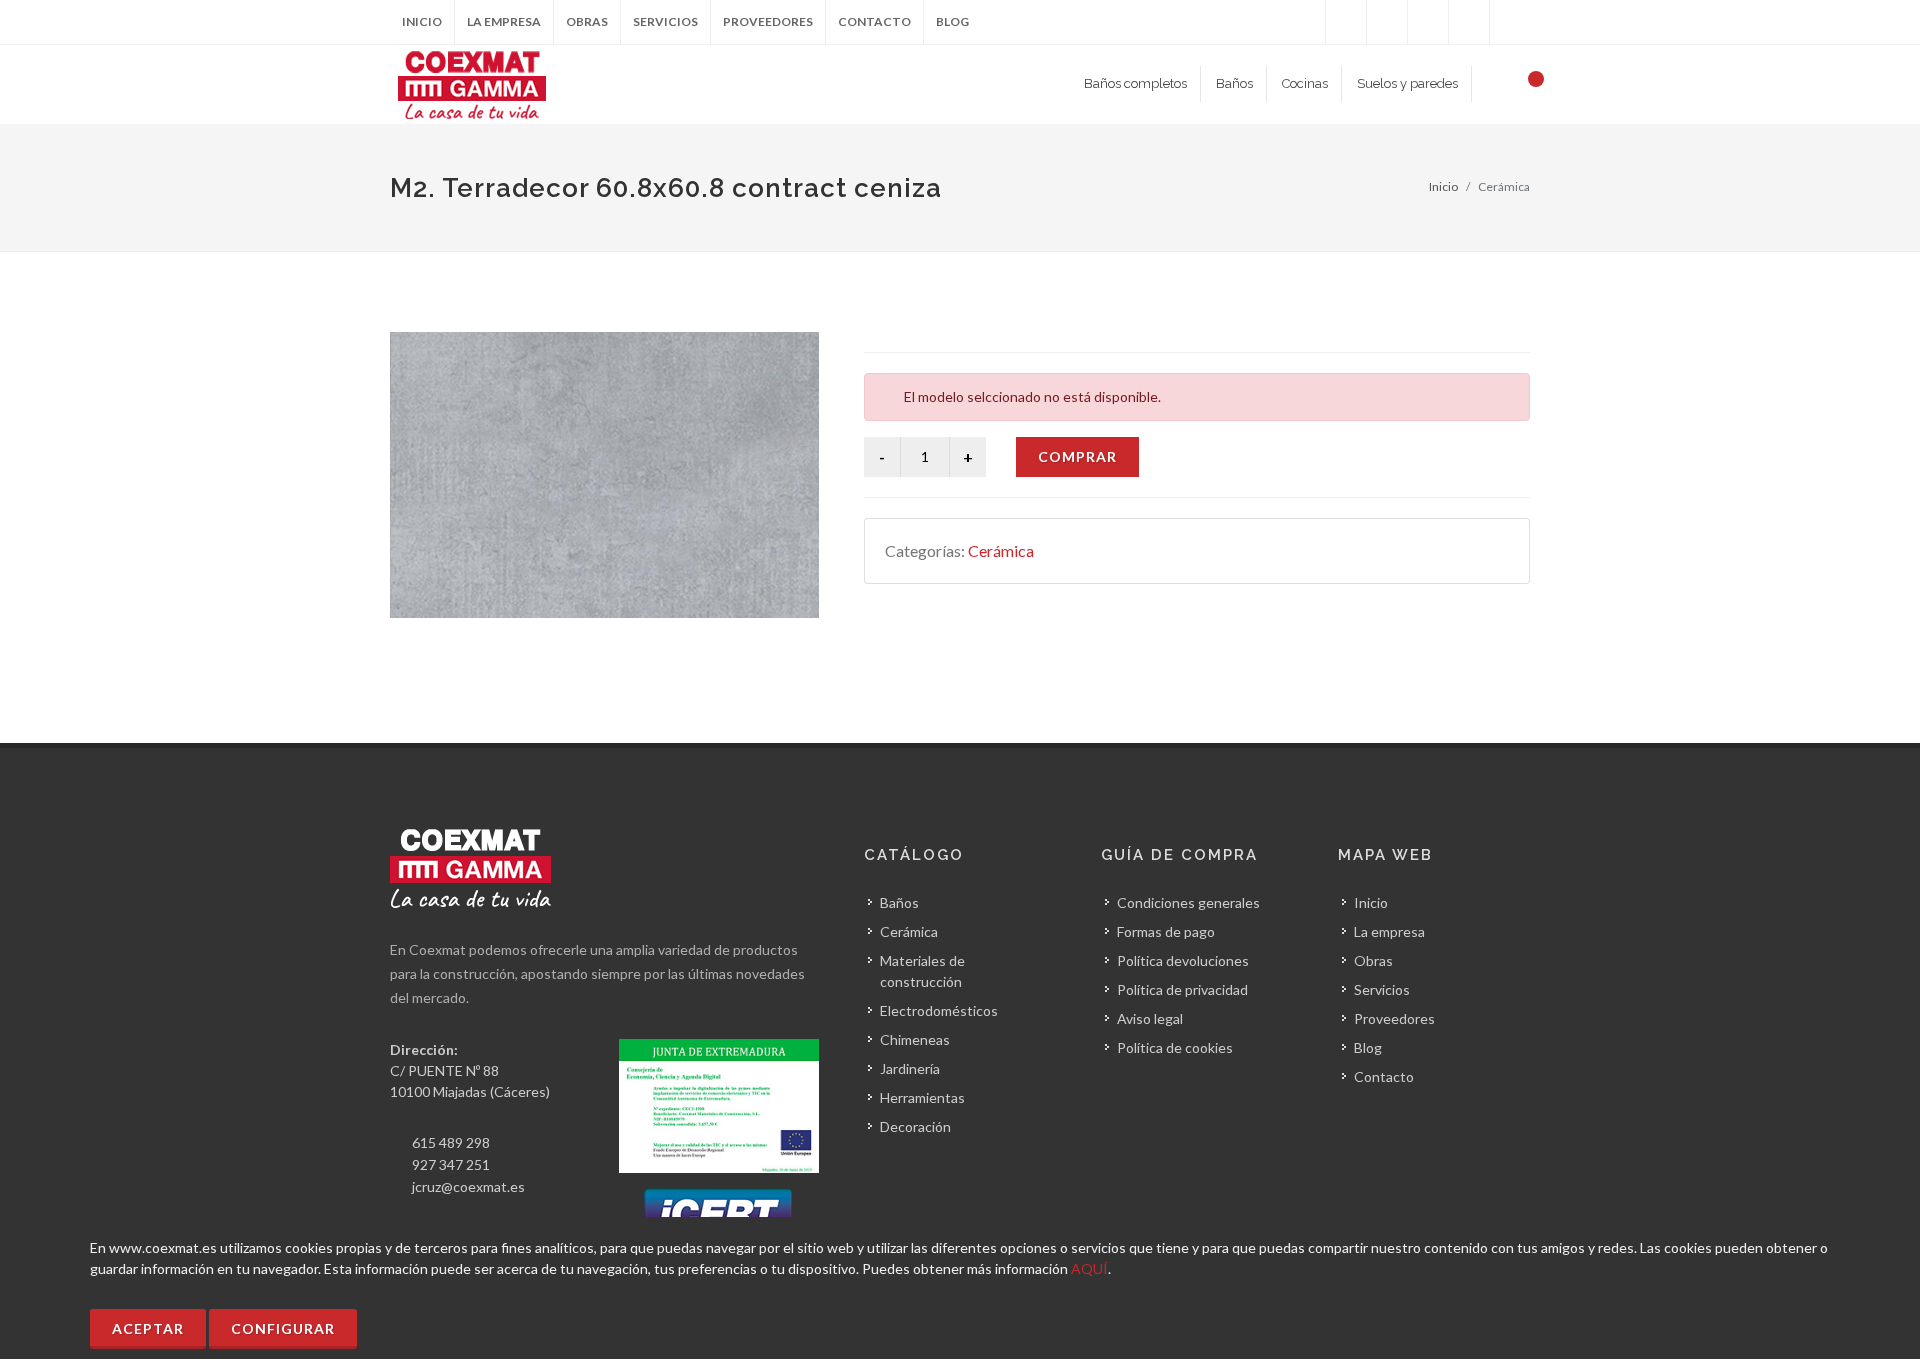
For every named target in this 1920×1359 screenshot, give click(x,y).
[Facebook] (1305, 22)
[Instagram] (1387, 22)
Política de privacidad (1182, 989)
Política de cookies (1175, 1047)
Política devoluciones (1183, 960)
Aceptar (148, 1328)
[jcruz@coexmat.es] (1510, 22)
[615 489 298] (1428, 22)
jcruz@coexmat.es (468, 1186)
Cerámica (1001, 550)
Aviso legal (1150, 1018)
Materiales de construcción (922, 971)
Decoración (915, 1126)
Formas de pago (1166, 931)
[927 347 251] (1469, 22)
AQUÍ (1089, 1268)
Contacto (874, 21)
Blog (952, 21)
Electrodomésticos (939, 1010)
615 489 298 (451, 1142)
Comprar (1077, 456)
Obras (587, 21)
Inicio (422, 21)
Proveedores (768, 21)
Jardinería (910, 1068)
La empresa (504, 21)
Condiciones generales (1188, 902)
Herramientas (922, 1097)
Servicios (665, 21)
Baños (899, 902)
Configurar (283, 1328)
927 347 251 (451, 1164)
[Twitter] (1346, 22)
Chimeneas (915, 1039)
